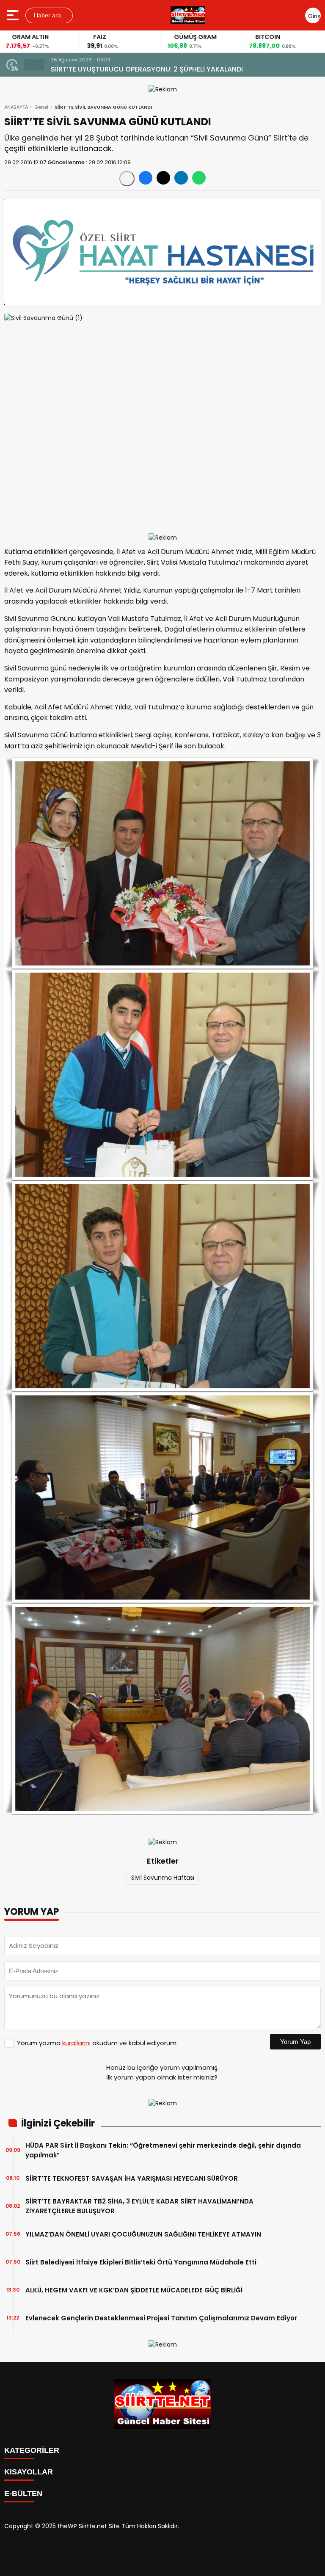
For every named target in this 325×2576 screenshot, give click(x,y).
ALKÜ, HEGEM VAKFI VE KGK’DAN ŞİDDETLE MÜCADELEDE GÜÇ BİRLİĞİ (134, 2290)
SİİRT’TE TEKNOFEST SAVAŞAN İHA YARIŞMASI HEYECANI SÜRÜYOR (158, 69)
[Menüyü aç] (14, 15)
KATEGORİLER (32, 2450)
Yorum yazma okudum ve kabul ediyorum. (97, 2043)
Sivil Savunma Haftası (163, 1878)
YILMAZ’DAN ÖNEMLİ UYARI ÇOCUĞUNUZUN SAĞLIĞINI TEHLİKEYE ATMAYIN (143, 2234)
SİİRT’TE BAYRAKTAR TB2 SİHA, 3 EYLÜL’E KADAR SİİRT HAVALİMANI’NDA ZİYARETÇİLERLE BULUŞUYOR (139, 2206)
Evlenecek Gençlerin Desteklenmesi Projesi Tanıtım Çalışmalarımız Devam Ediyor (161, 2318)
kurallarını (76, 2043)
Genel (41, 107)
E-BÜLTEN (23, 2493)
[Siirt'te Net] (188, 15)
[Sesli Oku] (127, 179)
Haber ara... (49, 15)
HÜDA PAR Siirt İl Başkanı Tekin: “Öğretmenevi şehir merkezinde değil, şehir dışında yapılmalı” (163, 2150)
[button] (29, 65)
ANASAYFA (16, 107)
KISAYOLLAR (29, 2472)
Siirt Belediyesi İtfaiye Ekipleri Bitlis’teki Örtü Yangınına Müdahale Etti (141, 2262)
